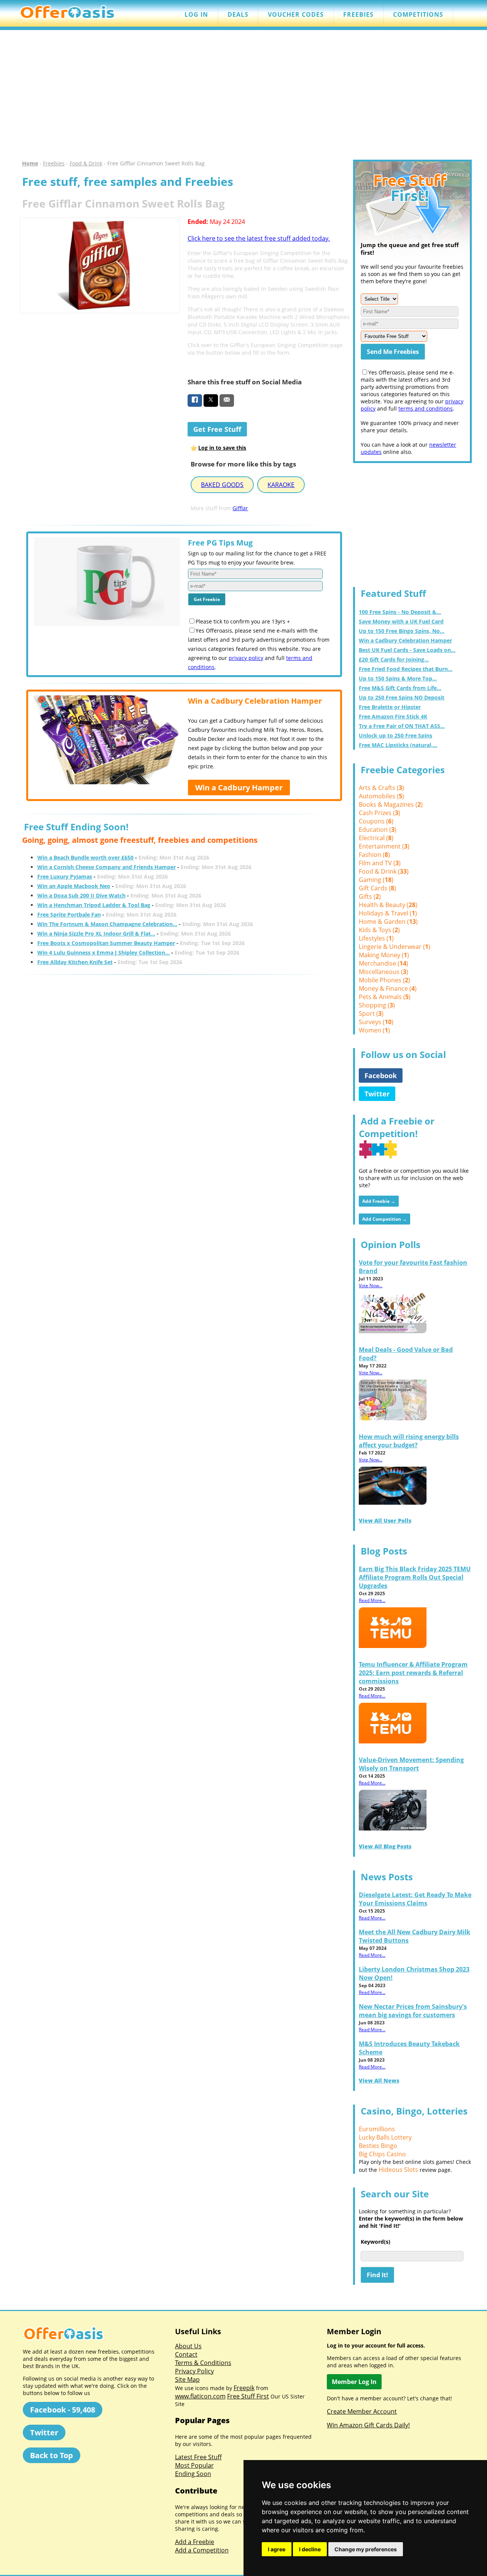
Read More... (372, 1600)
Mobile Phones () (384, 980)
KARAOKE (281, 485)
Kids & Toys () (379, 930)
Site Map (187, 2379)
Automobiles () (381, 796)
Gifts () (370, 896)
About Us (188, 2346)
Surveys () (376, 1022)
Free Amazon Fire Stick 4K (393, 716)
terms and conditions (426, 408)
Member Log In (354, 2382)
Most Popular (194, 2465)
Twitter (377, 1094)
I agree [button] (277, 2549)
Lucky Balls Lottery (385, 2137)
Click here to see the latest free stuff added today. (259, 238)
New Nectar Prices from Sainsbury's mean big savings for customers (413, 2011)
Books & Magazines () (391, 804)
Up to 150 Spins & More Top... (398, 678)
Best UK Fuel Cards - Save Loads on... (407, 650)
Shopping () (377, 1005)
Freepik (244, 2388)
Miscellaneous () (384, 972)
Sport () (371, 1014)
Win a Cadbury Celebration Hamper (405, 640)
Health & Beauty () (388, 905)
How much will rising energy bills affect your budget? (409, 1441)
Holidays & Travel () (388, 913)
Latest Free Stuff (198, 2457)
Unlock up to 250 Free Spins (395, 735)
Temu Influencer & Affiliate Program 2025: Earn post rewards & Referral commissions (413, 1673)
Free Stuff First (248, 2396)
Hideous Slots (398, 2170)
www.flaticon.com (200, 2396)
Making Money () (384, 955)
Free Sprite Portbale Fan (69, 914)
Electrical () (376, 838)
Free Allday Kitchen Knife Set (75, 962)
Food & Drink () (384, 871)
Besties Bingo (378, 2146)
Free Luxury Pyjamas (65, 876)
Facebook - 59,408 (63, 2410)
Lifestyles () (376, 938)
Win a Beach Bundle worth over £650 (85, 857)
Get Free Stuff (217, 429)
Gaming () (376, 880)
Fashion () (374, 855)
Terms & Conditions (203, 2363)
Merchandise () (384, 963)
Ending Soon (193, 2474)
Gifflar (240, 508)
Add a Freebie (195, 2542)
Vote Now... (371, 1286)
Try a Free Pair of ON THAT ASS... (402, 726)
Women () (374, 1030)
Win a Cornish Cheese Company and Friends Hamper (107, 867)
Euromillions (377, 2129)
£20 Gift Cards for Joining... (394, 659)
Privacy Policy (194, 2371)
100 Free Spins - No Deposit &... (400, 612)
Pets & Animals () (385, 997)
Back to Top (52, 2455)
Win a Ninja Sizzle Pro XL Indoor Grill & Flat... (96, 933)
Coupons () (376, 821)
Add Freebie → (379, 1201)
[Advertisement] (243, 95)
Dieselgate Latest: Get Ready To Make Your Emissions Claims (415, 1899)
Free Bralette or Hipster (390, 707)
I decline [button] (310, 2549)
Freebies (54, 163)
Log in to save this (222, 448)
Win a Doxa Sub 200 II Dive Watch (81, 895)
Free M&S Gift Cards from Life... (400, 688)
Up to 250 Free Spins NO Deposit (402, 697)
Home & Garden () (388, 922)
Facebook (381, 1075)
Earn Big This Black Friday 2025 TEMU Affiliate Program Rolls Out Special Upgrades (415, 1577)
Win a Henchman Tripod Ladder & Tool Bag (94, 905)
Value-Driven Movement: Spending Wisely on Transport (411, 1764)
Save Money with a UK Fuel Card (401, 621)
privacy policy (246, 658)
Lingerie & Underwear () (395, 947)
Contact (186, 2354)
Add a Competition (202, 2550)
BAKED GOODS (222, 485)
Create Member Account (362, 2411)
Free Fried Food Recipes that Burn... (406, 669)
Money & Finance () (388, 988)
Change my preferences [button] (366, 2549)
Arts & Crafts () (381, 788)
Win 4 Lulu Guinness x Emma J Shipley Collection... (103, 953)
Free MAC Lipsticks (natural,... (398, 745)
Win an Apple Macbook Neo (74, 886)
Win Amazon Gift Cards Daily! (368, 2425)
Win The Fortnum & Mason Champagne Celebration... (107, 924)
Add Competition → (384, 1219)
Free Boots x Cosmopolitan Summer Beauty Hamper (106, 943)
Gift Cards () (377, 888)
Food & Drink (86, 163)
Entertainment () (384, 846)
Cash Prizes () (380, 813)
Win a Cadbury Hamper (239, 788)
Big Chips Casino (382, 2154)
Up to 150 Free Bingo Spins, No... (402, 631)
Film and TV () (380, 863)
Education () (378, 830)
